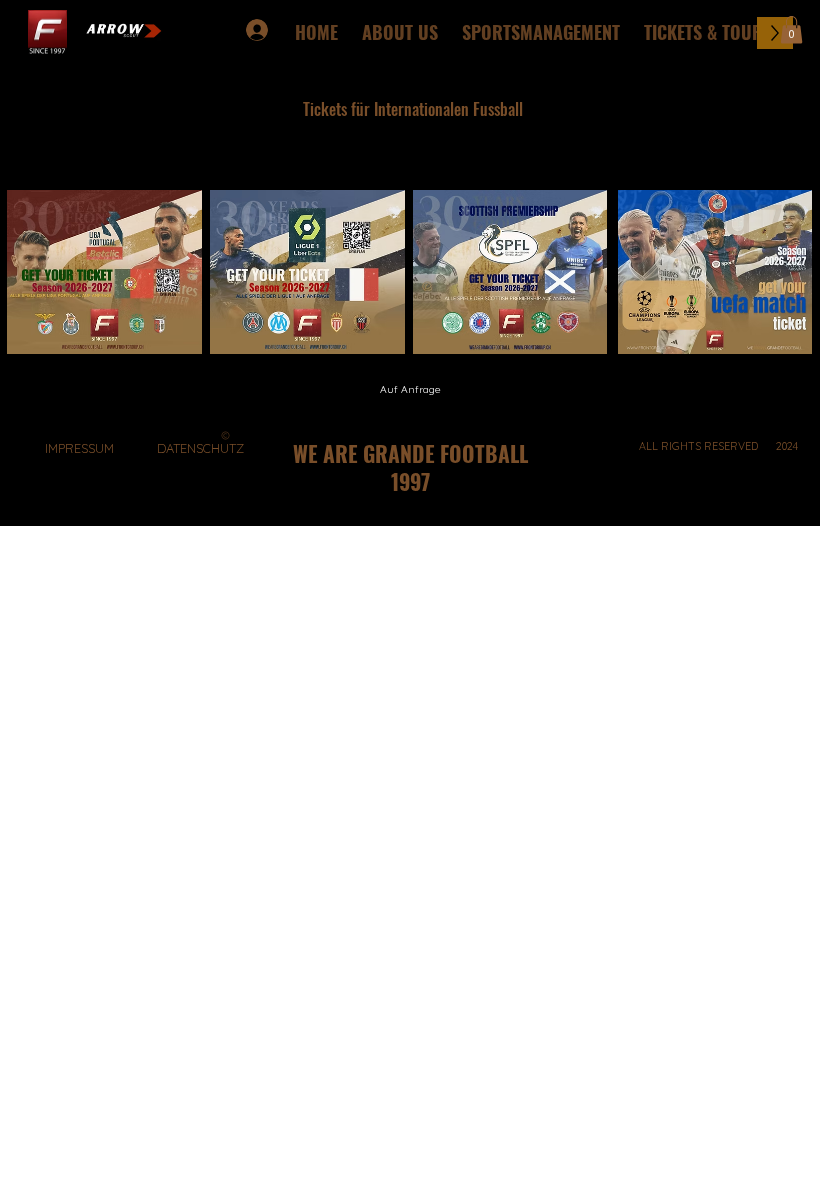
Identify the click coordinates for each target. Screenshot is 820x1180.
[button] (791, 29)
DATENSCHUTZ (200, 448)
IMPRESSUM (79, 448)
